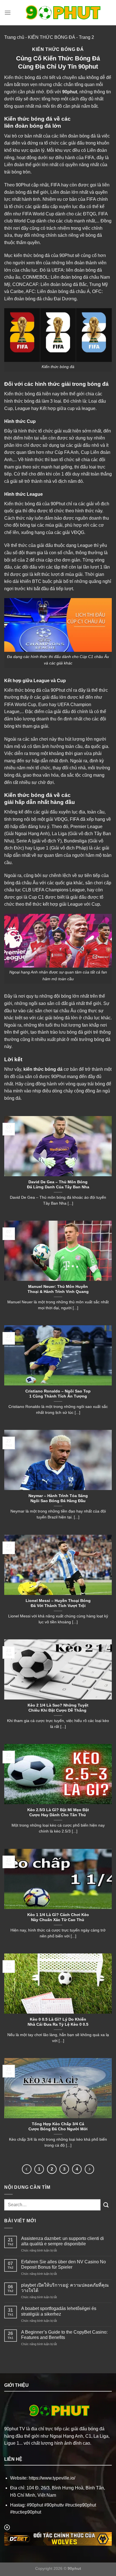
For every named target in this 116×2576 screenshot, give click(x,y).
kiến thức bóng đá (43, 1069)
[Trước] (27, 2169)
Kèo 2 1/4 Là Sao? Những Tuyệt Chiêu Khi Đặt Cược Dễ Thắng (58, 1708)
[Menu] (8, 13)
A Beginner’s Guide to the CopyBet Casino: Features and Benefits (64, 2335)
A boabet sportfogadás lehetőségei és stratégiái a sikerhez (59, 2311)
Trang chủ (14, 37)
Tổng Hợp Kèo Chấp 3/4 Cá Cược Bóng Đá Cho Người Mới (58, 2127)
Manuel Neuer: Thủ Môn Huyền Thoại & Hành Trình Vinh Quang (58, 1289)
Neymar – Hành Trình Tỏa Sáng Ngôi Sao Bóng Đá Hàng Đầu (58, 1498)
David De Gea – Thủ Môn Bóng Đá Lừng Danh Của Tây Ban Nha (58, 1185)
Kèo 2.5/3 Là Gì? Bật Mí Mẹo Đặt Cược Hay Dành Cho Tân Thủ (58, 1812)
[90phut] (61, 13)
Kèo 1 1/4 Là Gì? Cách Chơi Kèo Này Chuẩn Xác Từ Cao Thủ (58, 1917)
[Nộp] (106, 2205)
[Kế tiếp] (90, 2169)
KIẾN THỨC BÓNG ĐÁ (52, 37)
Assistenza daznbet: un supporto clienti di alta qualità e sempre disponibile (63, 2241)
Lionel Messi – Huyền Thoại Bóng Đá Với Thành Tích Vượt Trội (58, 1603)
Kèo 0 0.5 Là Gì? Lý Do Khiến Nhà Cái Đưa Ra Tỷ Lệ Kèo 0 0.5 (58, 2022)
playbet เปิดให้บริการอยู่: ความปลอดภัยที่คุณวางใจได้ (65, 2288)
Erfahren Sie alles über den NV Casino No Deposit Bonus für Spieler (63, 2264)
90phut (70, 92)
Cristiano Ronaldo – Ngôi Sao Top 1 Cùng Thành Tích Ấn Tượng (58, 1394)
